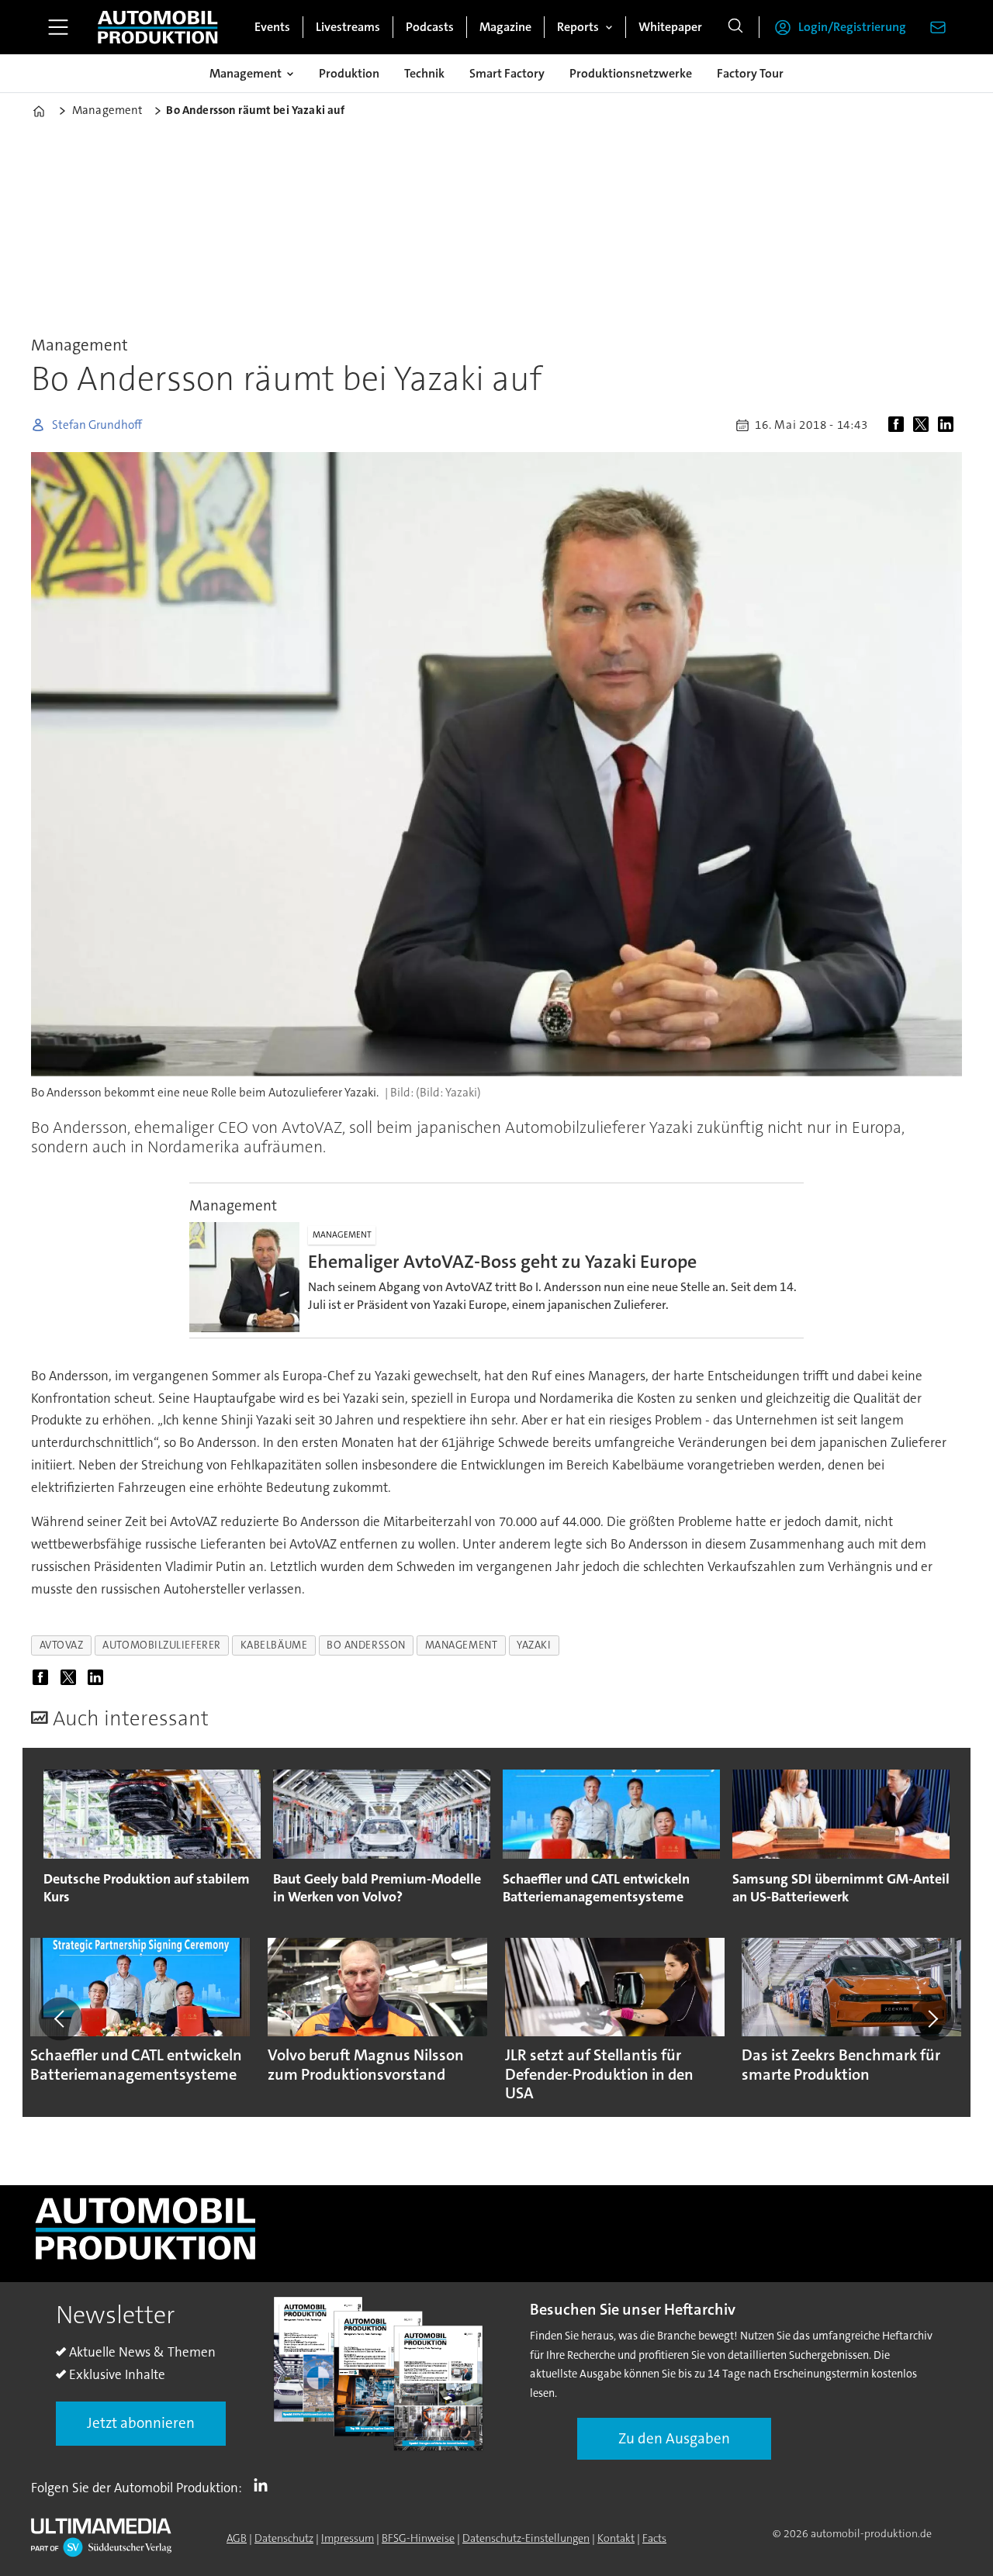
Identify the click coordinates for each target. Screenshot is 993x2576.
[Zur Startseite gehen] (157, 27)
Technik (424, 73)
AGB (237, 2538)
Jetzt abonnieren (141, 2423)
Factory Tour (750, 73)
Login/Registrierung (852, 27)
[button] (61, 2018)
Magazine (505, 27)
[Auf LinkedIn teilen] (949, 425)
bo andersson (366, 1645)
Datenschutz (284, 2538)
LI (265, 2484)
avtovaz (62, 1645)
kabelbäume (274, 1645)
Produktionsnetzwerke (631, 73)
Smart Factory (507, 73)
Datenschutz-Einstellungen (526, 2538)
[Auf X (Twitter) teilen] (924, 425)
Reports (578, 27)
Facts (654, 2538)
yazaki (534, 1645)
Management (246, 73)
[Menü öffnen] (58, 27)
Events (272, 27)
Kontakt (616, 2538)
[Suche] (735, 27)
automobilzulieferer (161, 1645)
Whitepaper (670, 27)
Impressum (348, 2538)
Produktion (349, 73)
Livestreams (348, 27)
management (461, 1645)
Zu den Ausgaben (674, 2438)
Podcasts (430, 27)
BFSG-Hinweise (418, 2538)
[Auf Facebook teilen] (899, 425)
